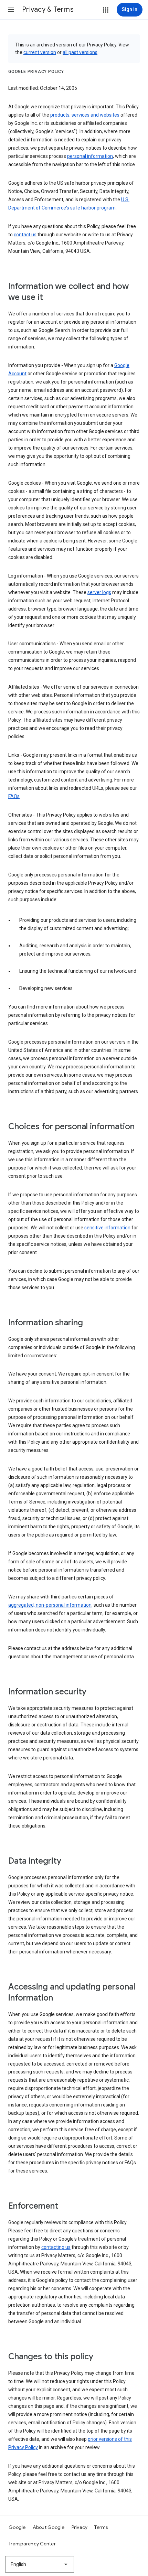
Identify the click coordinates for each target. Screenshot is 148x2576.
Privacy (80, 2527)
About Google (49, 2527)
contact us (25, 235)
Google (17, 2527)
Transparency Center (32, 2544)
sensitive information (107, 1228)
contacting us (56, 2247)
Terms (101, 2527)
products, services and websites (85, 115)
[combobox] (40, 2564)
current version (40, 52)
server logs (99, 592)
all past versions (80, 52)
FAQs (14, 796)
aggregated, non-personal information (50, 1605)
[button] (11, 10)
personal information (90, 156)
